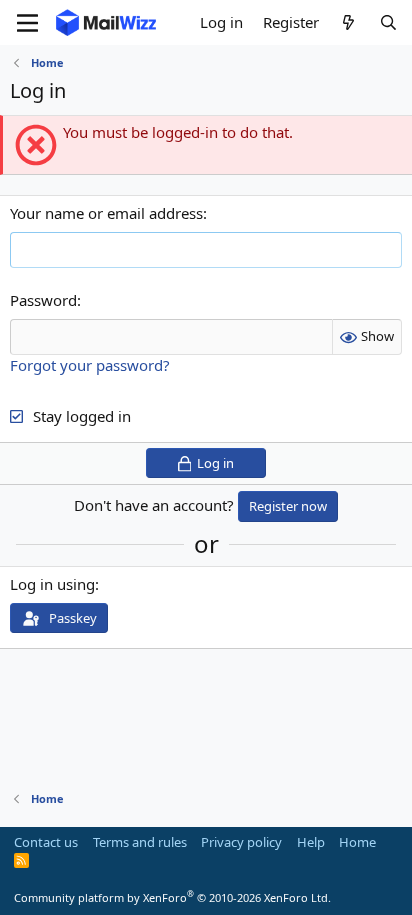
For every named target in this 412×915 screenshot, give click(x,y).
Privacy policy (241, 842)
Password (43, 300)
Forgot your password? (90, 365)
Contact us (46, 842)
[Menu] (27, 23)
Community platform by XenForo (172, 897)
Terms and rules (140, 842)
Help (311, 842)
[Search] (388, 22)
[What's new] (348, 22)
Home (357, 842)
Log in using (52, 584)
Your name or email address (106, 213)
